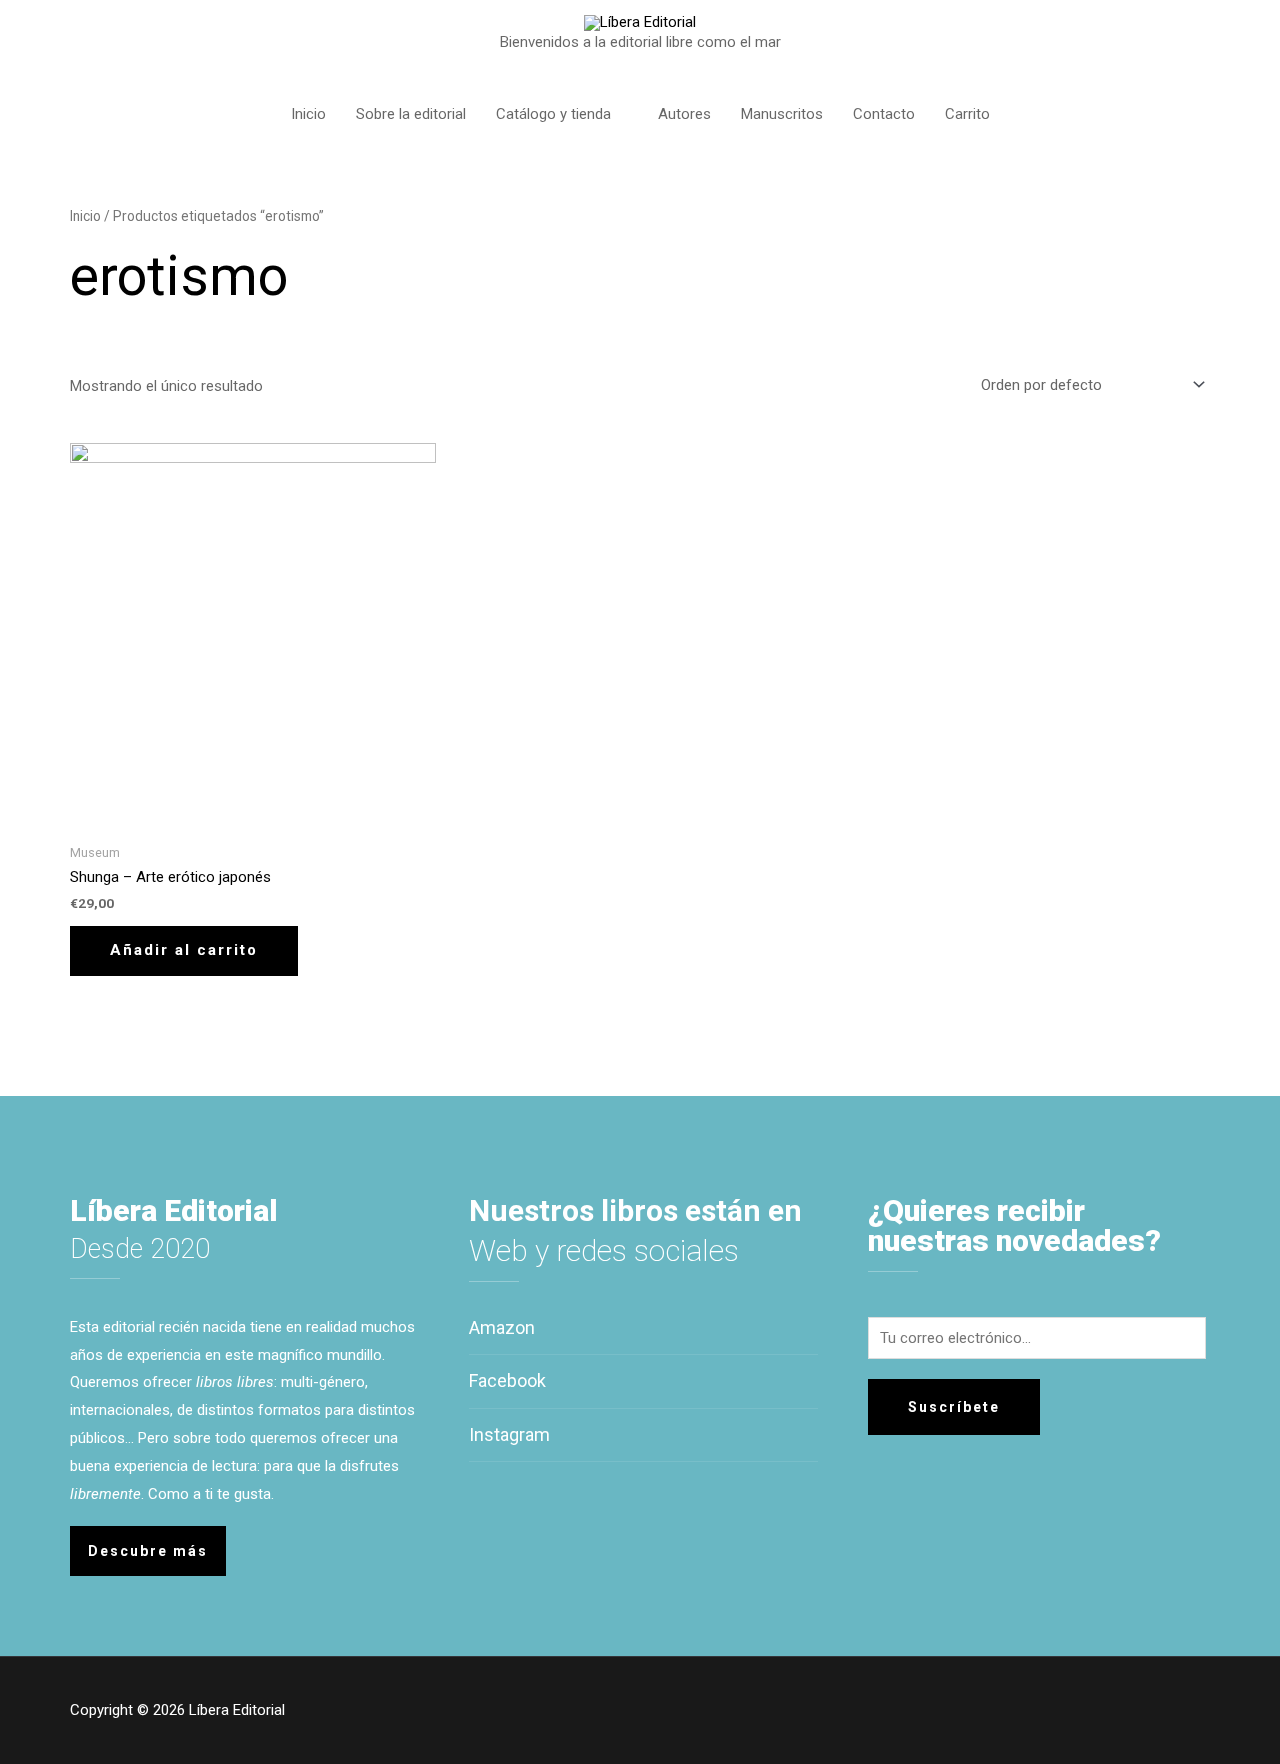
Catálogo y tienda (553, 114)
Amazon (502, 1327)
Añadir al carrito (184, 950)
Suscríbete (954, 1407)
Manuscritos (782, 114)
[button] (148, 1551)
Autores (684, 114)
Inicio (308, 114)
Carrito (967, 114)
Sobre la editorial (411, 114)
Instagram (509, 1434)
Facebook (507, 1380)
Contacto (884, 114)
